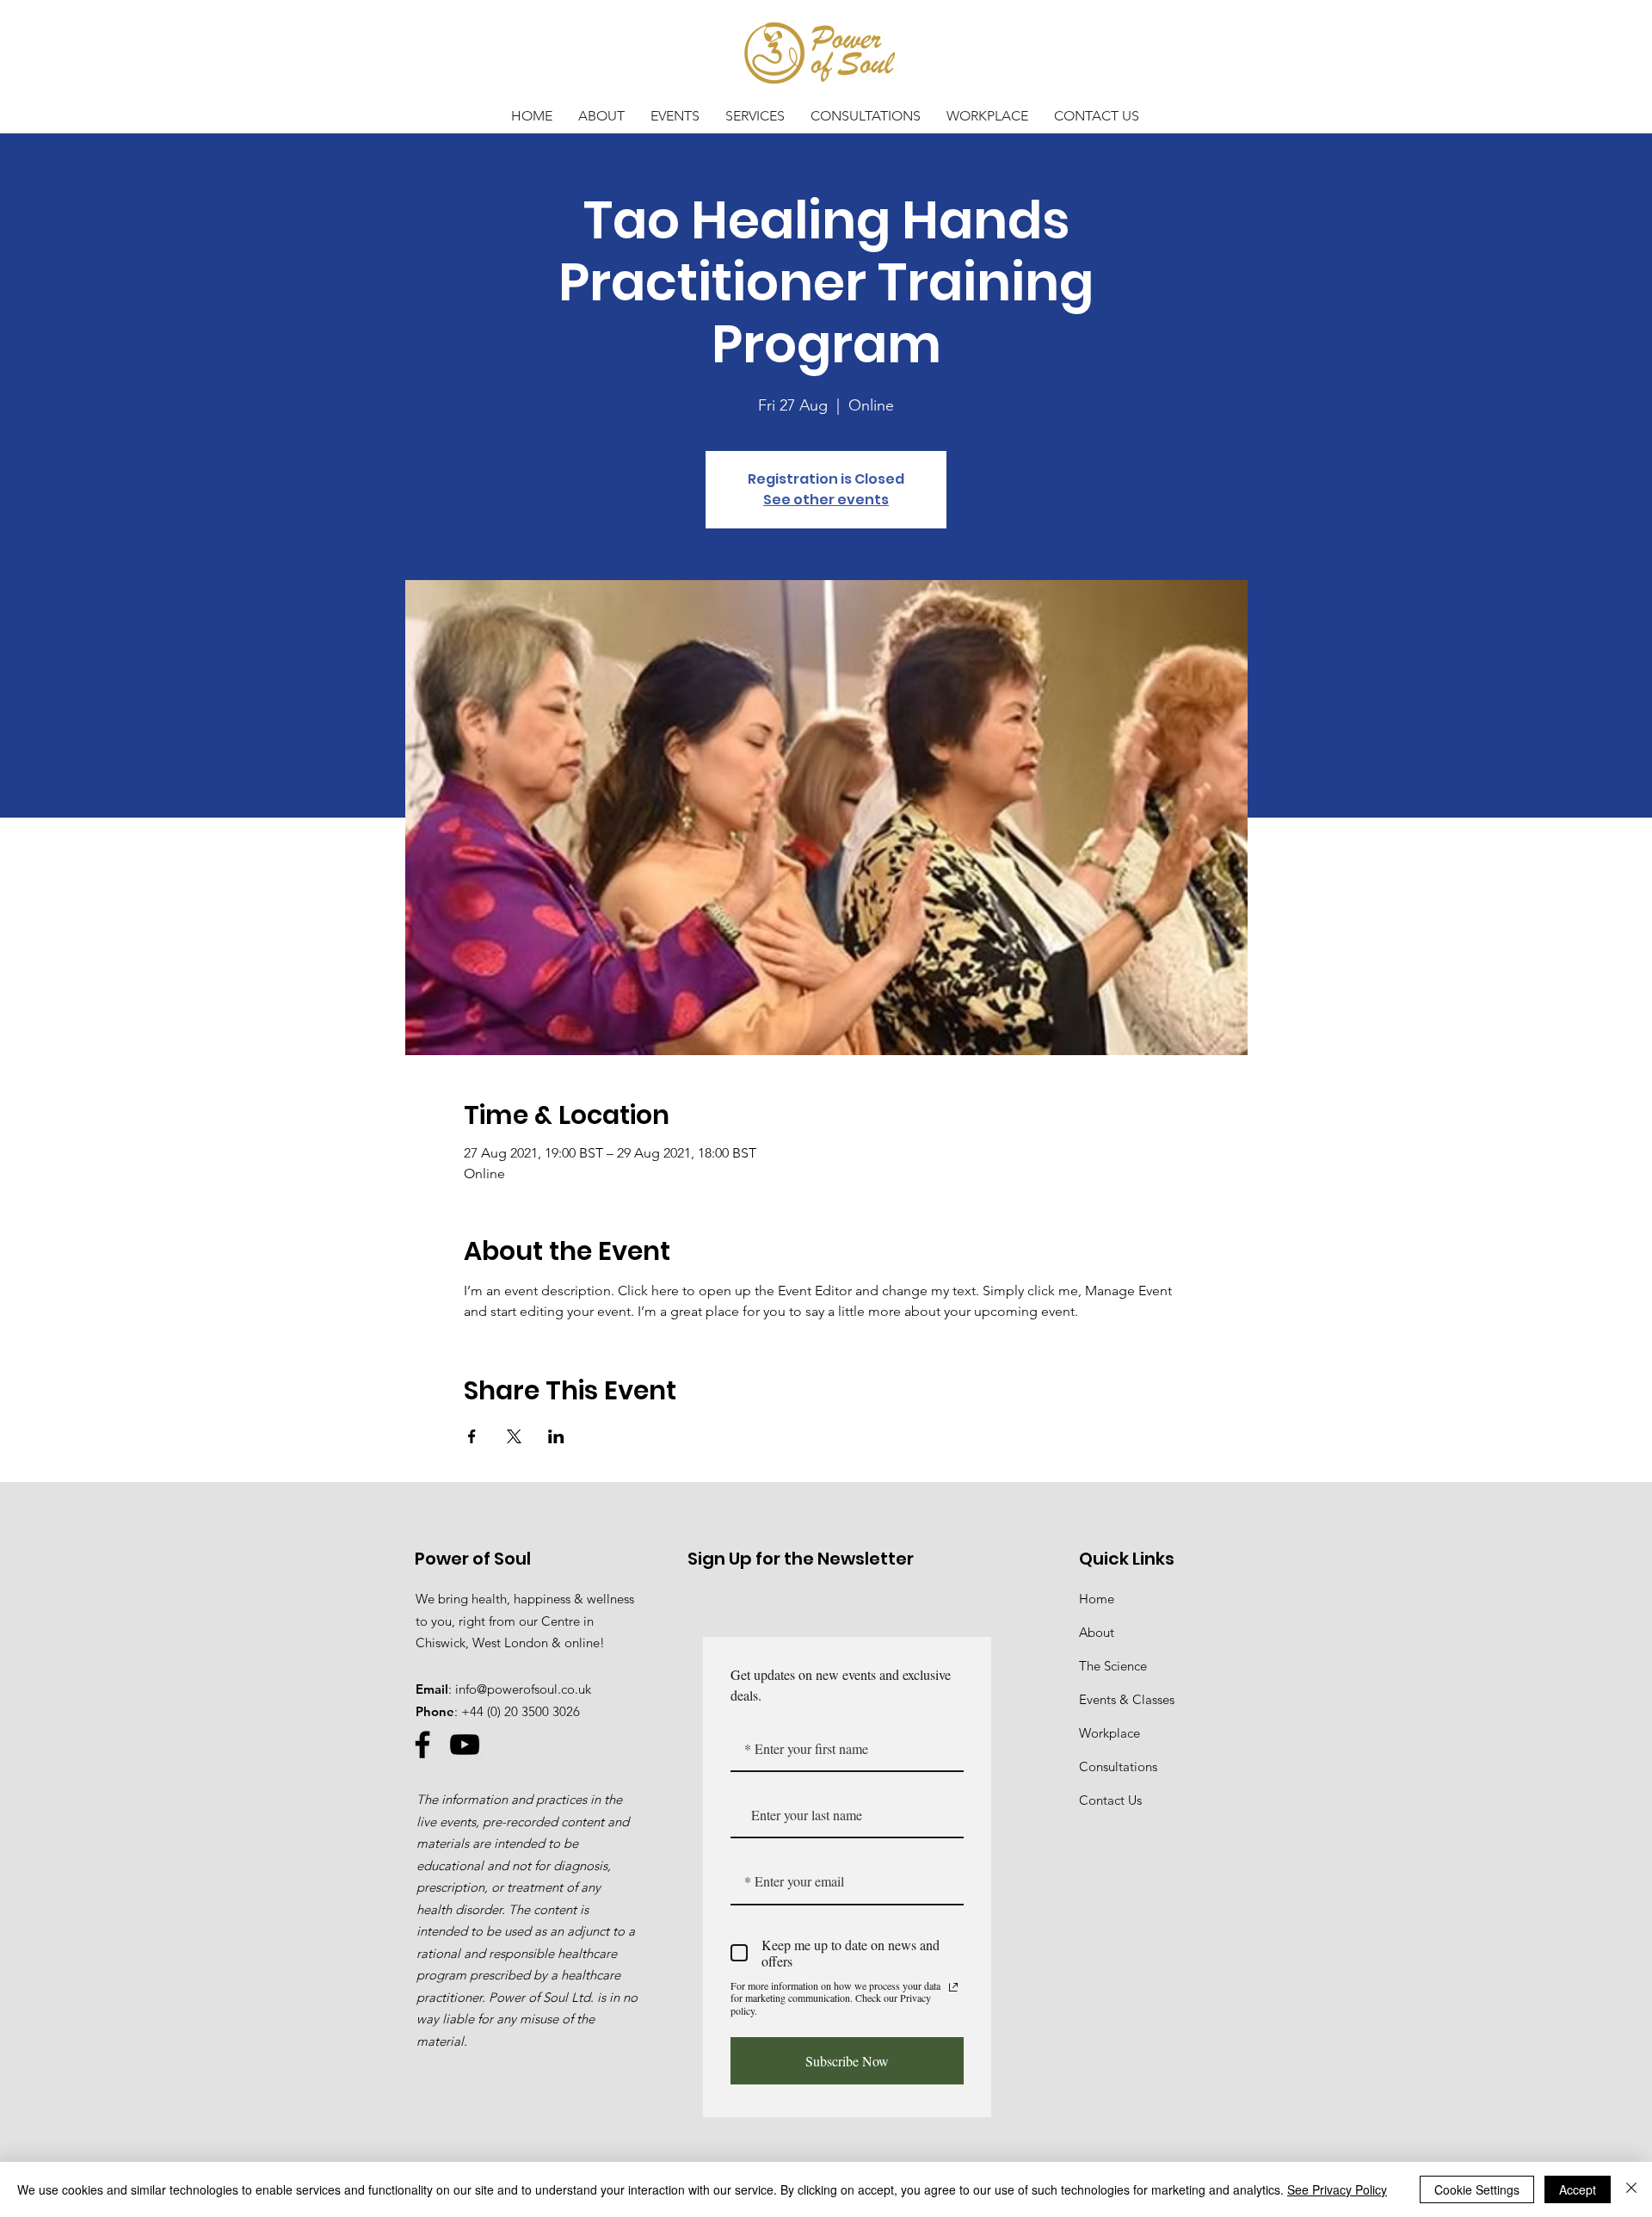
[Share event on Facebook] (472, 1436)
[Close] (1631, 2189)
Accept (1578, 2189)
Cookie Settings (1477, 2189)
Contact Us (1110, 1800)
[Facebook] (422, 1745)
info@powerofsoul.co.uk (523, 1689)
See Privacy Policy (1337, 2189)
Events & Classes (1127, 1699)
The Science (1113, 1666)
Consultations (1118, 1766)
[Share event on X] (514, 1436)
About (1097, 1632)
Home (1097, 1599)
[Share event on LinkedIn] (556, 1436)
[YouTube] (465, 1745)
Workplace (1110, 1733)
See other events (826, 500)
